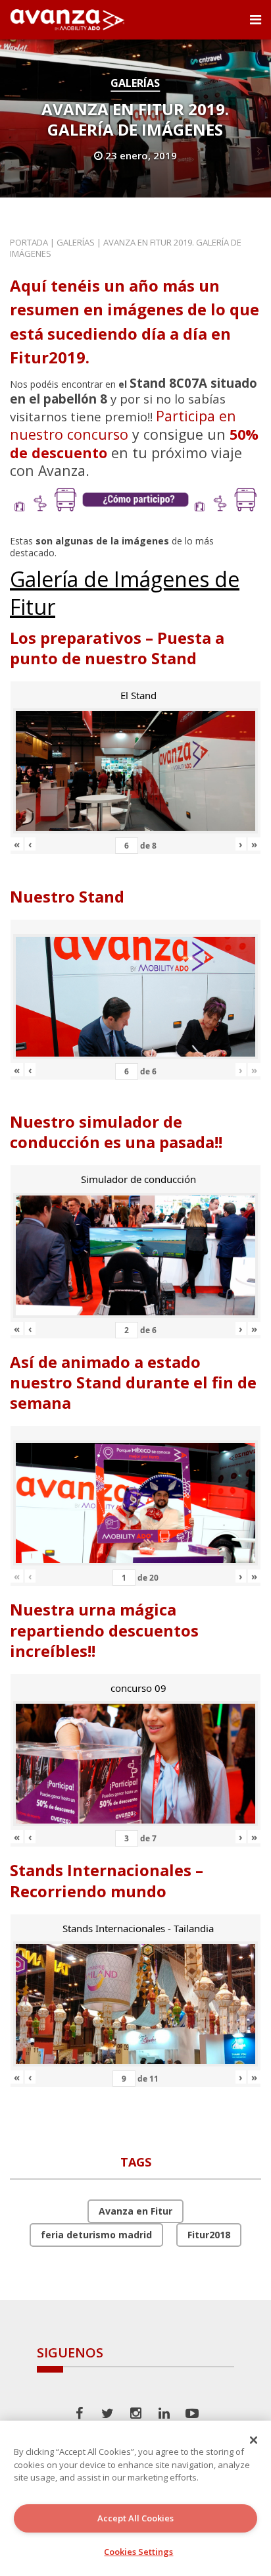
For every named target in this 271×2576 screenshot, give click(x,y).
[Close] (254, 2440)
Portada (29, 242)
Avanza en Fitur (135, 2211)
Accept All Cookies (135, 2518)
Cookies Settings (138, 2552)
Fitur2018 (209, 2235)
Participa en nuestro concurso (123, 425)
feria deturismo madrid (96, 2235)
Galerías (135, 83)
